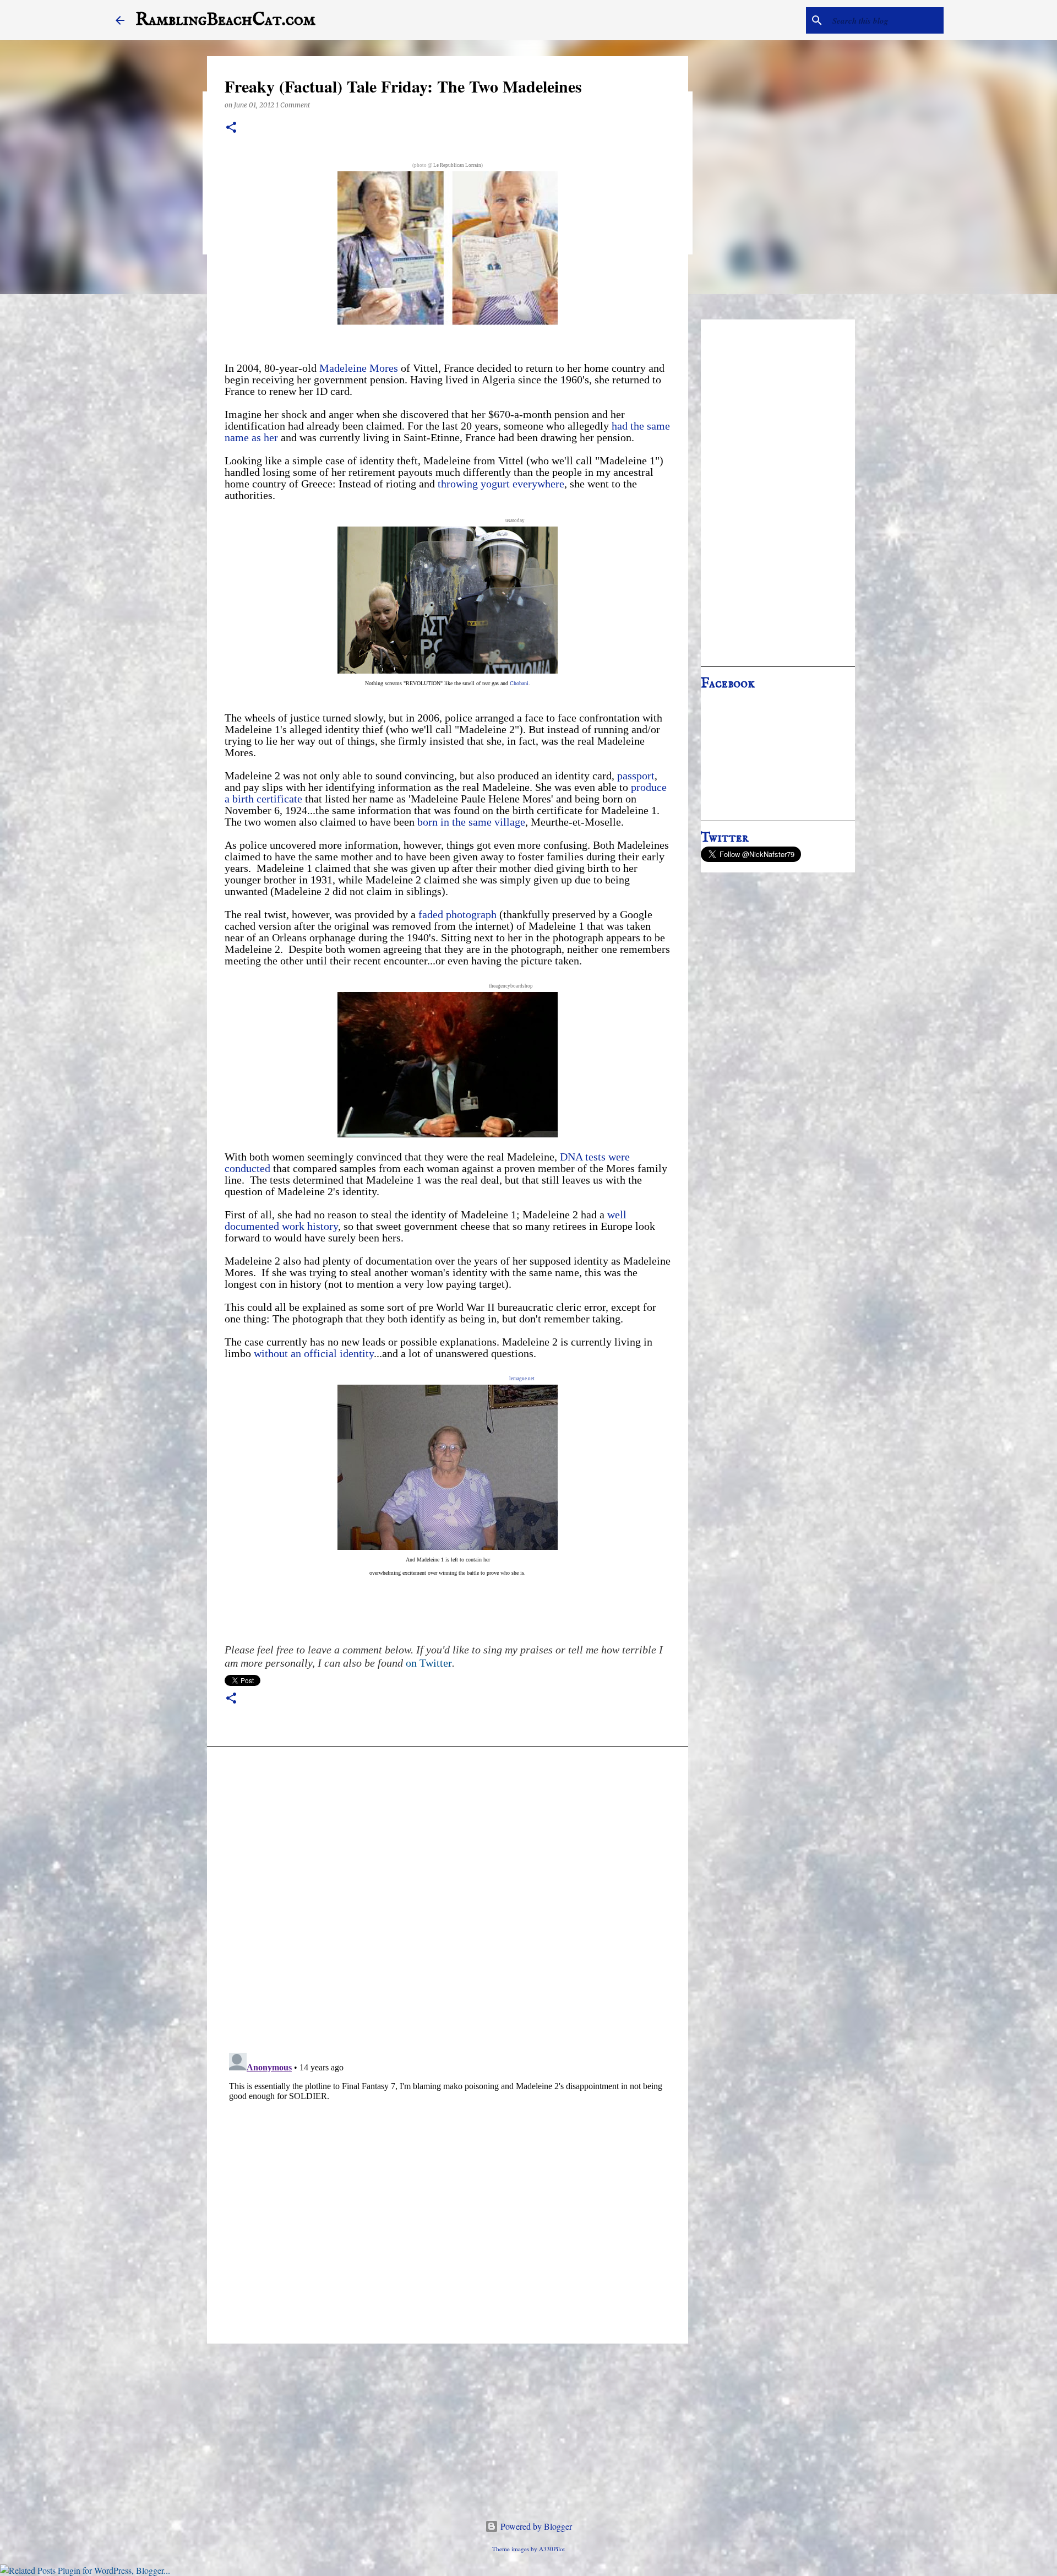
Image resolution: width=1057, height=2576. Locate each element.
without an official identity (314, 1353)
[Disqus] (448, 1902)
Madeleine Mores (359, 368)
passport (636, 775)
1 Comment (293, 105)
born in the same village (471, 822)
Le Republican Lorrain (457, 165)
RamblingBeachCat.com (225, 20)
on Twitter (429, 1663)
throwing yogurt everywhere (501, 484)
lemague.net (522, 1379)
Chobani (519, 683)
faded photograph (457, 914)
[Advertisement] (778, 493)
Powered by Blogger (535, 2526)
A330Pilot (552, 2549)
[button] (231, 128)
